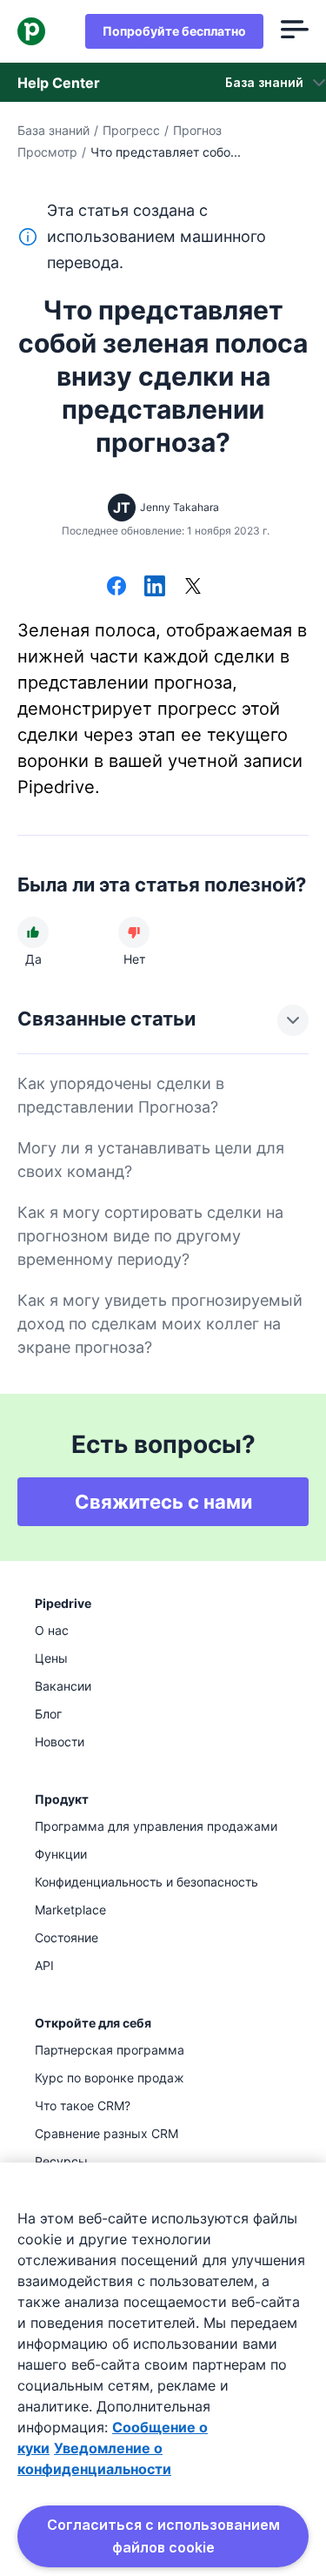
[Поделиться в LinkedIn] (155, 588)
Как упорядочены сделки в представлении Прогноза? (121, 1095)
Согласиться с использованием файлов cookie (163, 2536)
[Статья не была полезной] (134, 932)
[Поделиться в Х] (193, 588)
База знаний (53, 130)
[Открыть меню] (295, 31)
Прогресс (131, 130)
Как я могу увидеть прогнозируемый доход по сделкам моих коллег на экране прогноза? (160, 1324)
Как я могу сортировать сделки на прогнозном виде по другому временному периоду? (150, 1236)
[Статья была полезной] (33, 932)
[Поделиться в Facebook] (116, 588)
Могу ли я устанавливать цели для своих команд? (151, 1160)
